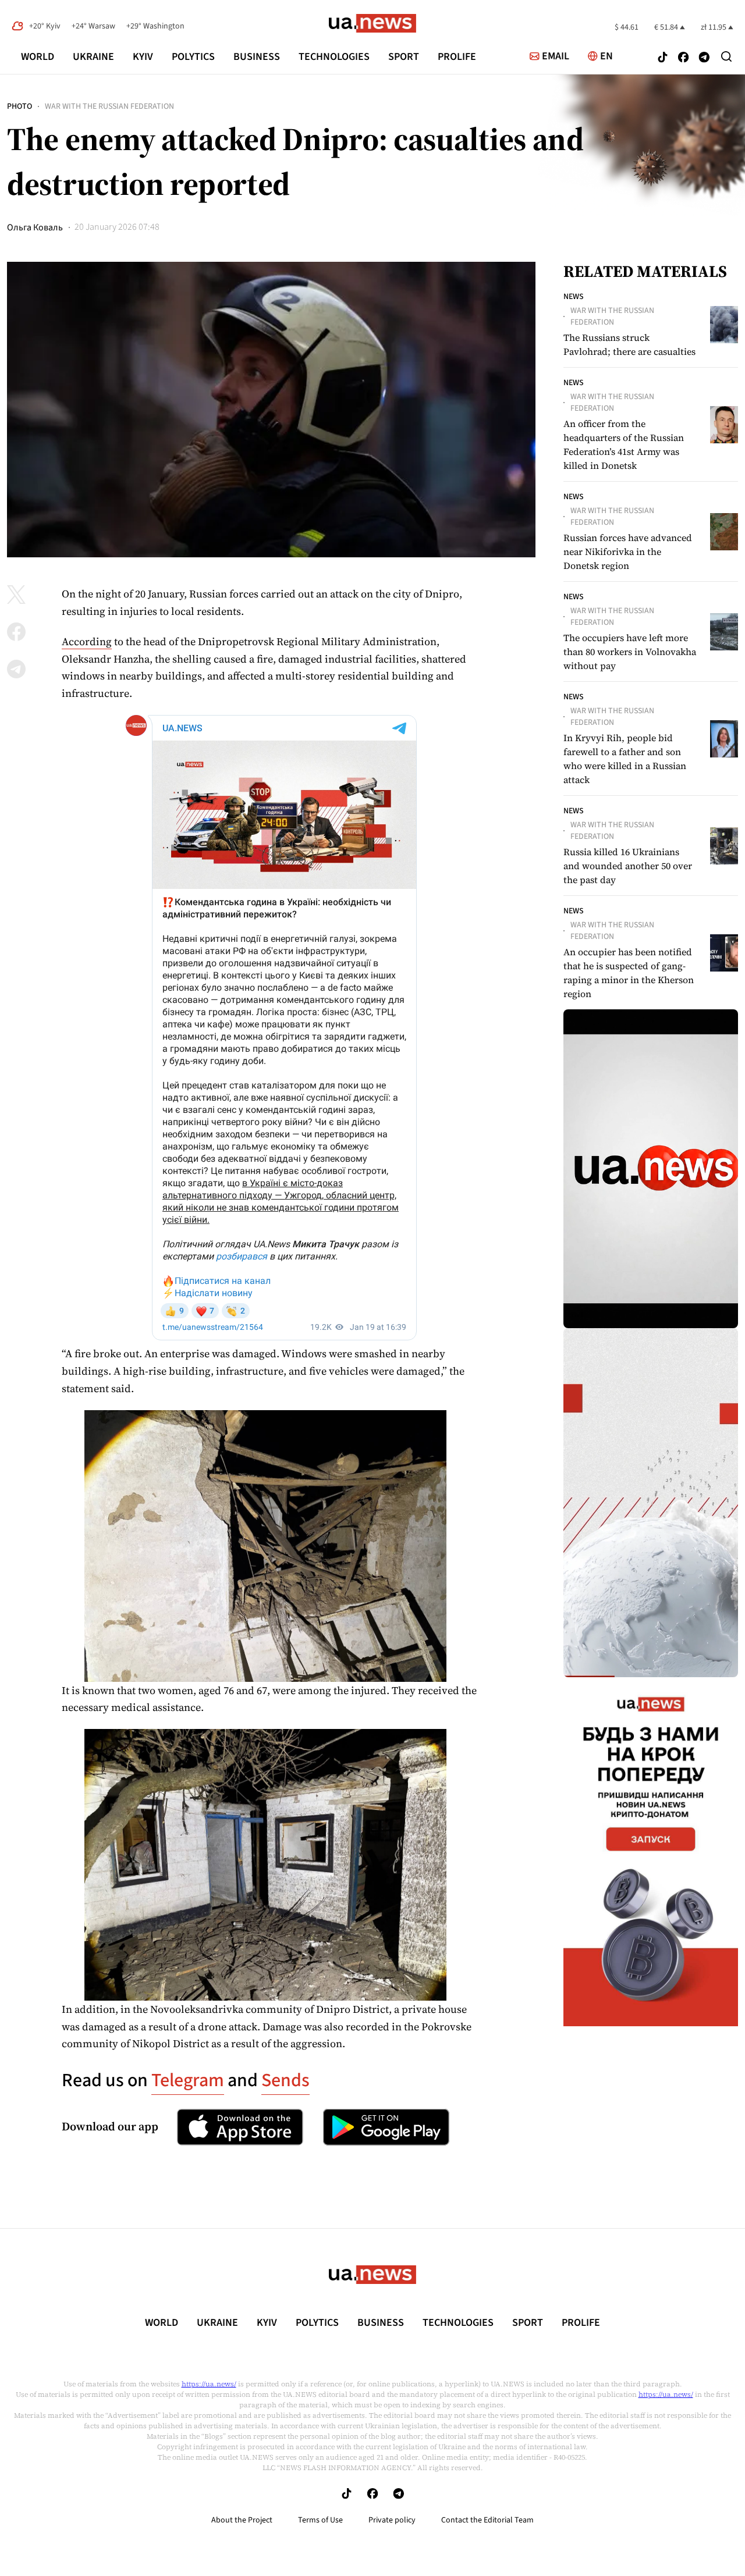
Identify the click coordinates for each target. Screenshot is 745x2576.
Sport (404, 57)
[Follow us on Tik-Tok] (663, 58)
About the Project (242, 2520)
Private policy (392, 2520)
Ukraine (93, 57)
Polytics (193, 57)
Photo (19, 106)
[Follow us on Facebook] (683, 58)
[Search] (726, 56)
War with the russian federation (109, 106)
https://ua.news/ (209, 2384)
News (574, 297)
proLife (457, 57)
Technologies (334, 57)
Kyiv (143, 57)
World (38, 57)
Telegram (188, 2080)
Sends (285, 2080)
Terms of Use (320, 2520)
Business (257, 57)
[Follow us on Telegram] (704, 58)
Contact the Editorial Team (487, 2520)
